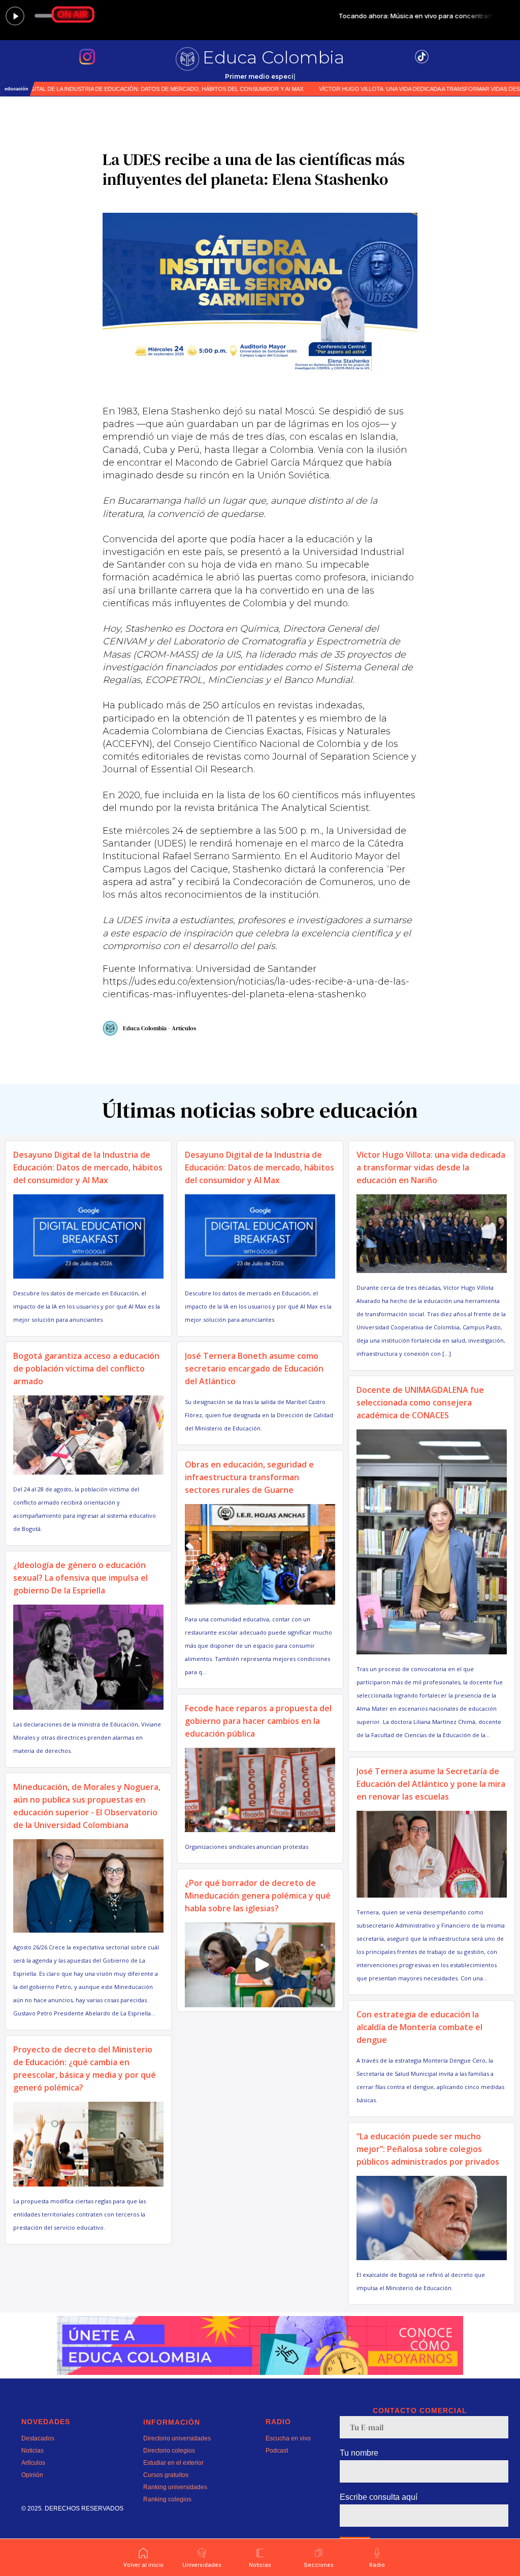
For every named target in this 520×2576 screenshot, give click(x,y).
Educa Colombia (273, 57)
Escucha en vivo (288, 2438)
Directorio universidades (177, 2438)
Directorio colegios (169, 2451)
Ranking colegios (167, 2499)
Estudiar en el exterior (173, 2463)
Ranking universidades (175, 2487)
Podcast (277, 2451)
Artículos (33, 2463)
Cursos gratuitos (166, 2475)
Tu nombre (359, 2453)
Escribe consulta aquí (379, 2497)
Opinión (32, 2475)
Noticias (32, 2451)
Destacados (38, 2438)
